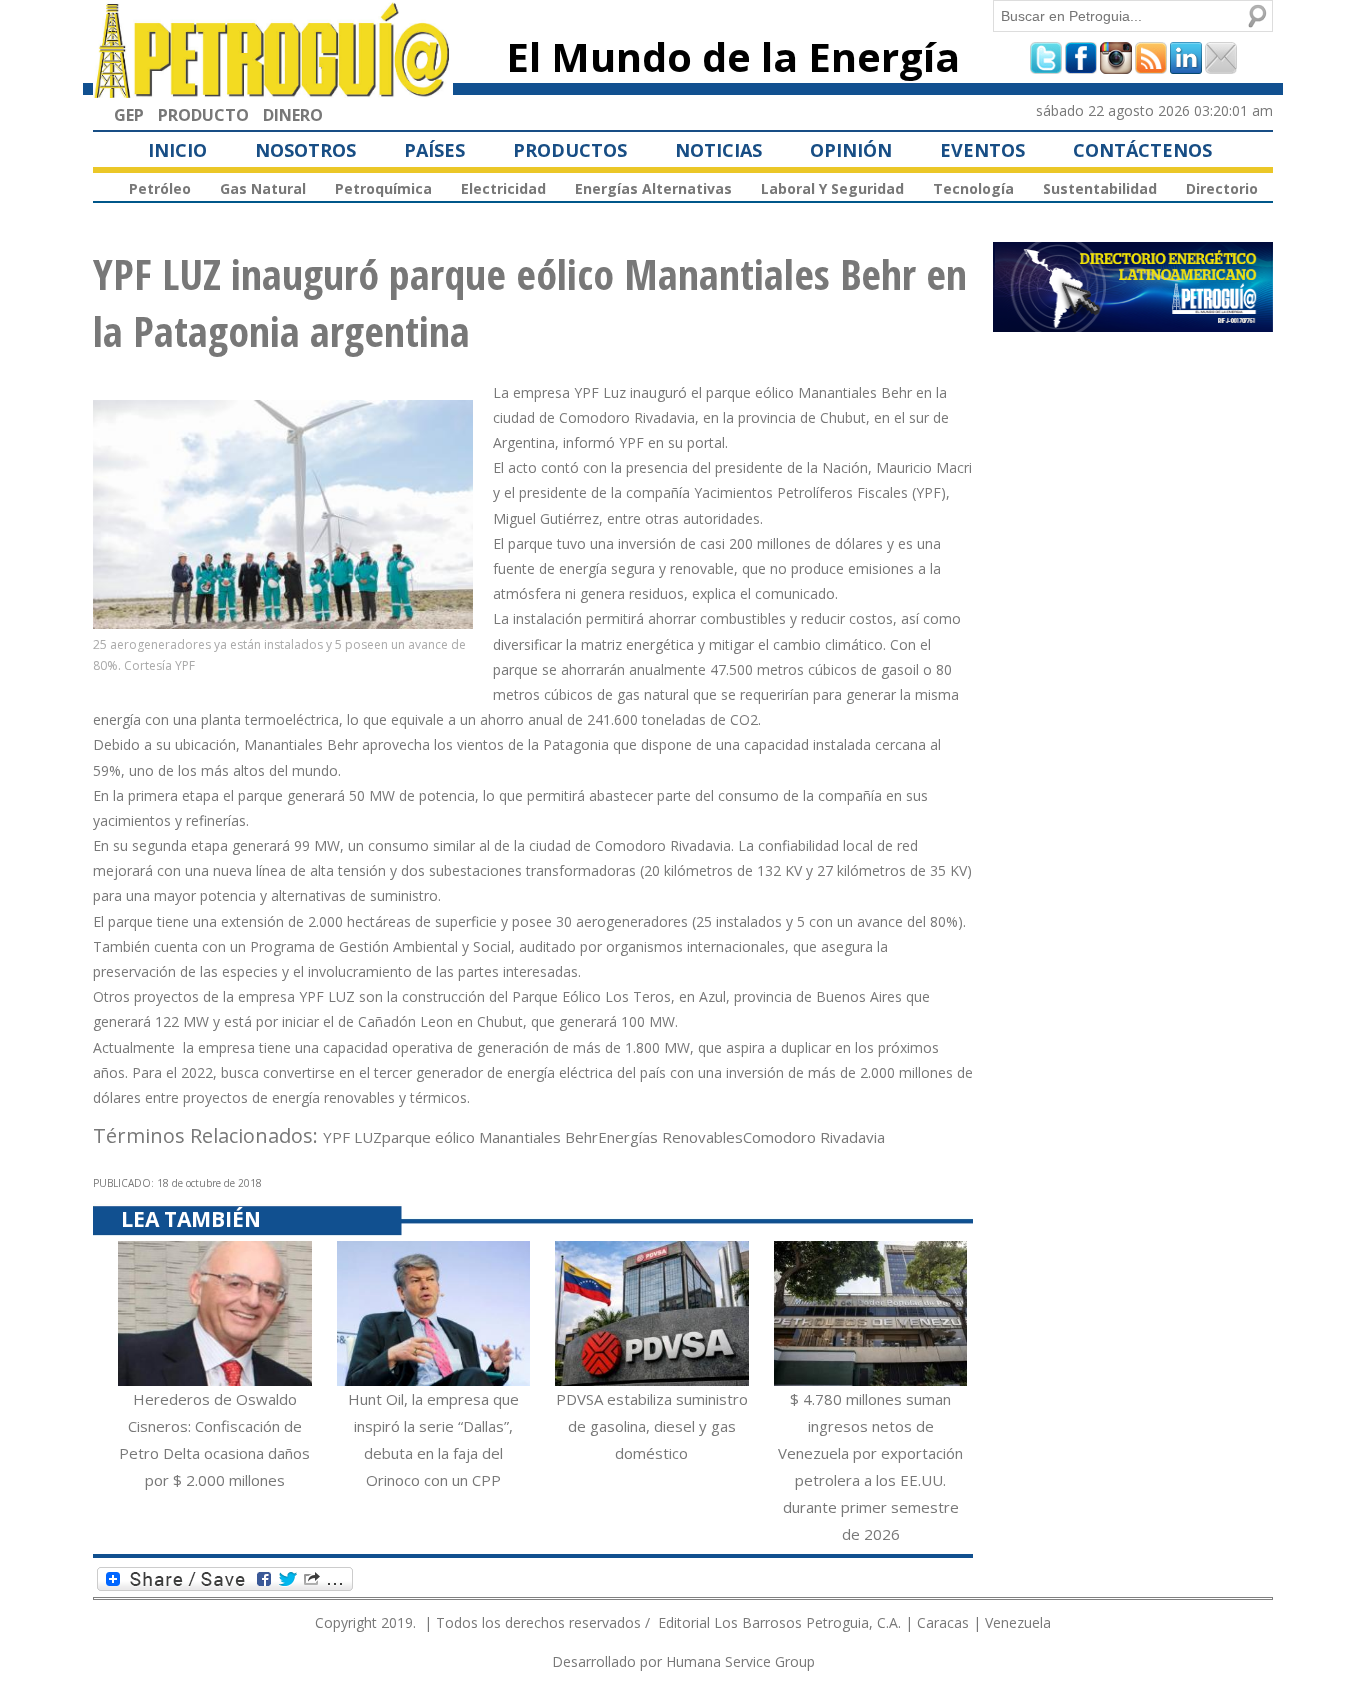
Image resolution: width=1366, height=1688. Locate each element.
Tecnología (973, 188)
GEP (129, 115)
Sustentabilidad (1100, 188)
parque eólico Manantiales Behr (490, 1137)
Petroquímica (383, 188)
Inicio (177, 150)
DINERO (293, 115)
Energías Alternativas (653, 188)
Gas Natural (263, 188)
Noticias (718, 150)
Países (434, 150)
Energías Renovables (670, 1137)
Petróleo (160, 188)
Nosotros (305, 150)
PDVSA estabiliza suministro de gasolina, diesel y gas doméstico (652, 1426)
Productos (570, 150)
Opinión (851, 150)
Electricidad (503, 188)
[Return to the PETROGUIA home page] (273, 89)
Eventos (982, 150)
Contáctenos (1142, 150)
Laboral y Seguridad (832, 188)
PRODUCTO (203, 115)
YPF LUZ (352, 1137)
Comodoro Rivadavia (814, 1137)
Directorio (1222, 188)
